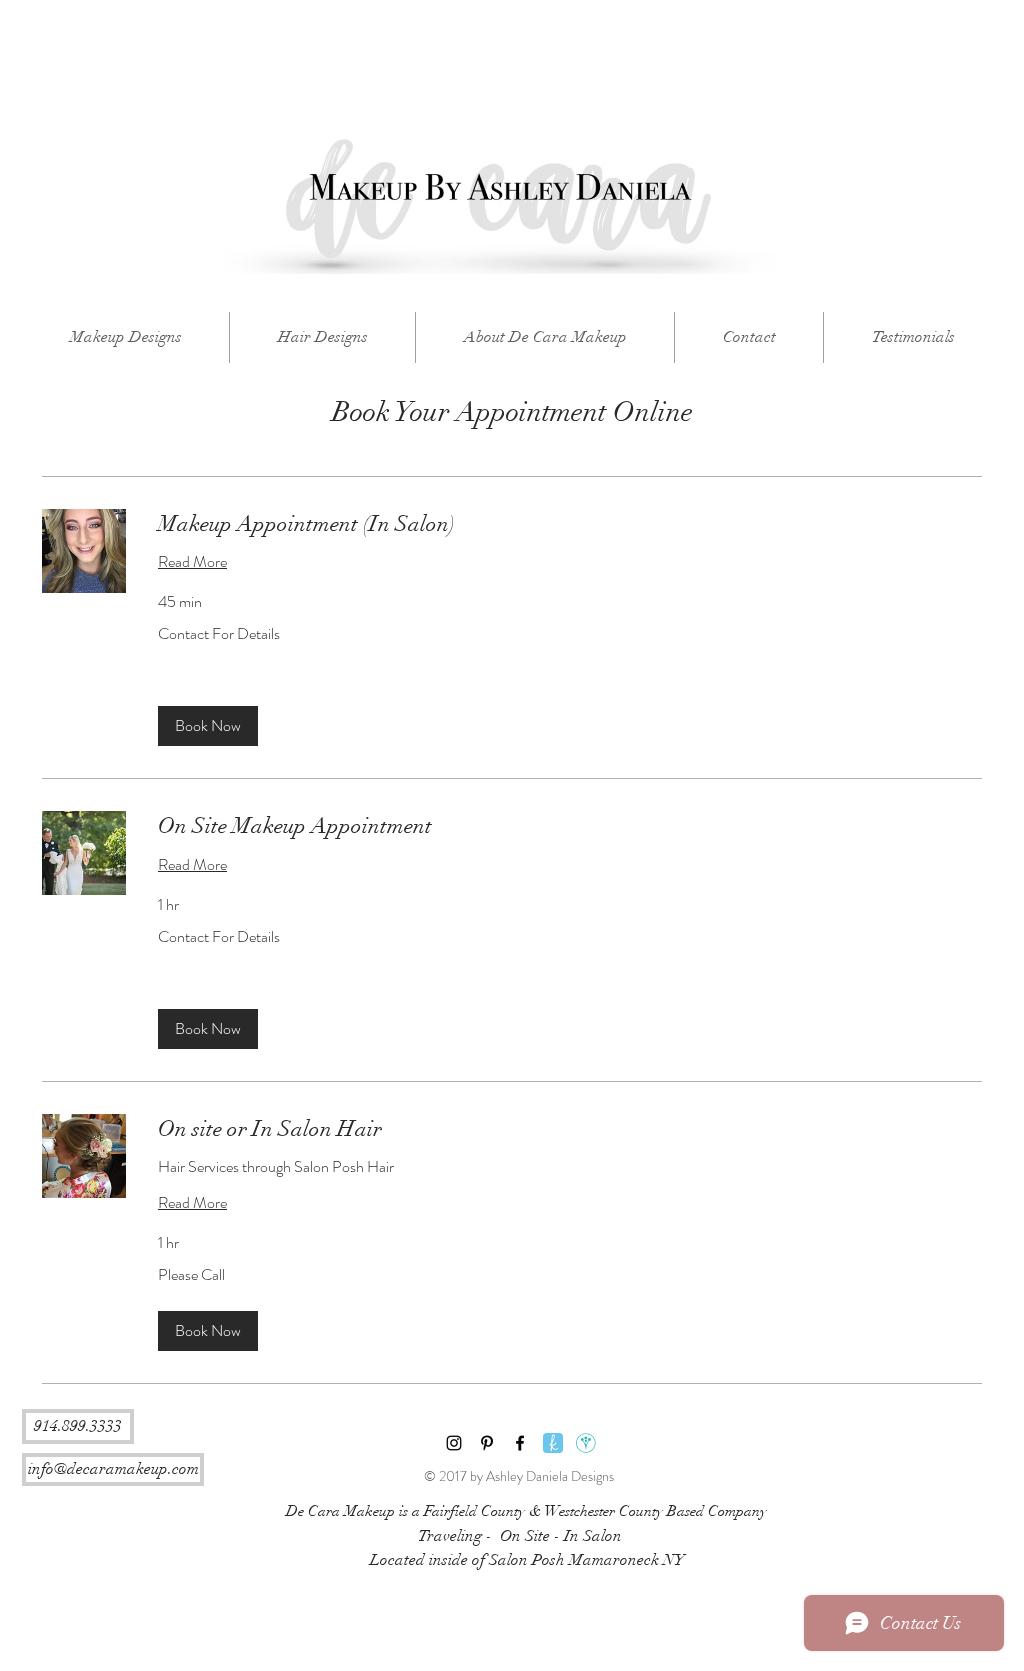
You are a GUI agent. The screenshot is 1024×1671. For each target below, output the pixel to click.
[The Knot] (553, 1443)
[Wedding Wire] (586, 1443)
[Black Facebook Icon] (520, 1443)
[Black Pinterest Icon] (487, 1443)
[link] (570, 523)
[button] (208, 726)
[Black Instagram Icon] (454, 1443)
